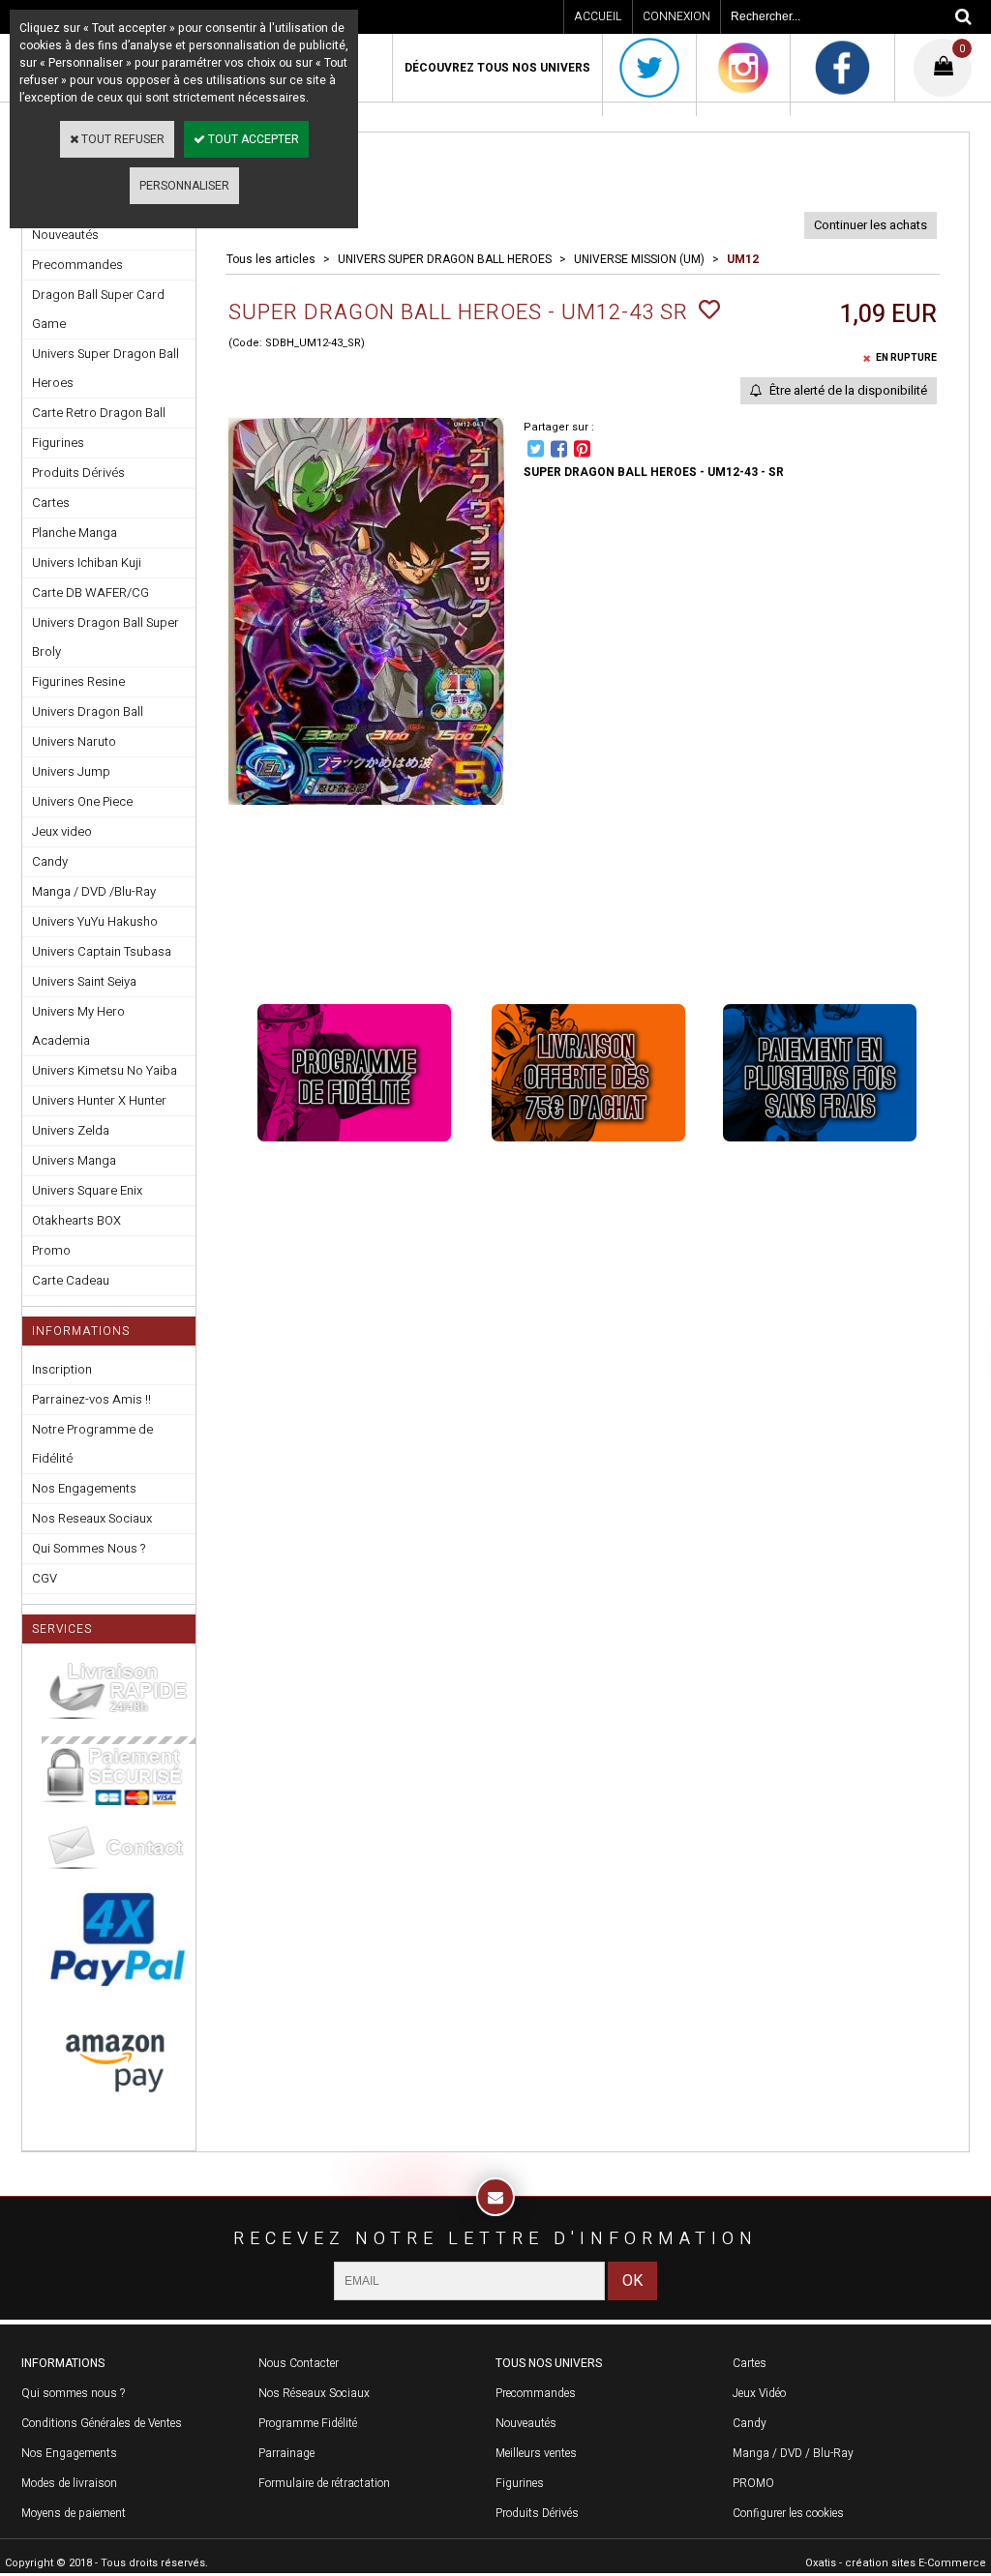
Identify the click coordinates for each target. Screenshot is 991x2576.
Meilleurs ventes (536, 2453)
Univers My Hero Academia (78, 1026)
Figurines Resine (78, 681)
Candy (50, 861)
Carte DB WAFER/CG (90, 592)
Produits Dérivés (78, 473)
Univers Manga (74, 1160)
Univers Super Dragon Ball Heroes (105, 368)
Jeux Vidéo (759, 2393)
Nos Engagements (84, 1488)
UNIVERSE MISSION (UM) (639, 259)
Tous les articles (271, 259)
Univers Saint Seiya (84, 981)
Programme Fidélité (308, 2423)
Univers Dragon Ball (88, 711)
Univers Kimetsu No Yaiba (105, 1070)
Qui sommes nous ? (73, 2393)
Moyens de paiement (74, 2513)
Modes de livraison (69, 2483)
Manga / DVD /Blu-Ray (94, 891)
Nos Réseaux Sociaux (314, 2393)
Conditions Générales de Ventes (102, 2423)
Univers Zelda (71, 1130)
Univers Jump (71, 771)
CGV (45, 1578)
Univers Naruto (74, 741)
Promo (51, 1250)
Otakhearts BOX (76, 1220)
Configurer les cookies (788, 2513)
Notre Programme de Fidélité (92, 1444)
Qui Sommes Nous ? (89, 1548)
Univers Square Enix (87, 1190)
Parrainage (286, 2453)
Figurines (58, 443)
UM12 (743, 259)
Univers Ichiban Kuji (87, 563)
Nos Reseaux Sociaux (92, 1518)
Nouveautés (526, 2423)
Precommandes (77, 265)
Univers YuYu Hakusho (95, 921)
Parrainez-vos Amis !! (91, 1399)
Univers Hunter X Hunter (99, 1100)
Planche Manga (75, 533)
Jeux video (62, 831)
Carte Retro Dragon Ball (99, 413)
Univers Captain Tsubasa (102, 951)
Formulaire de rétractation (324, 2483)
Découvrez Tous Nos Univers (497, 68)
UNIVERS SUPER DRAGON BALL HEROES (445, 259)
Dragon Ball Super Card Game (98, 309)
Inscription (62, 1369)
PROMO (753, 2483)
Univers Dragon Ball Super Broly (105, 637)
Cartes (51, 503)
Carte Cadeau (71, 1280)
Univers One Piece (82, 801)
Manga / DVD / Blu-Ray (793, 2453)
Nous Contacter (299, 2363)
